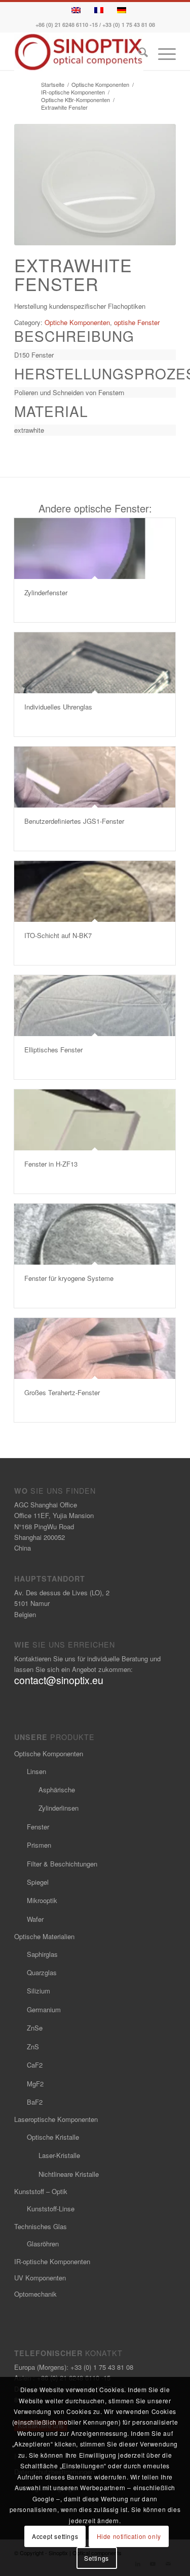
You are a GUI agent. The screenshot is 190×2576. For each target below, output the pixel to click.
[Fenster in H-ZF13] (95, 1120)
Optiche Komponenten (77, 322)
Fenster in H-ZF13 (51, 1164)
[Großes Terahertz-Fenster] (95, 1348)
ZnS (33, 2047)
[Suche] (138, 54)
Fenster (38, 1827)
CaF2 (35, 2065)
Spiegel (38, 1882)
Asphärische (57, 1790)
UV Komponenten (40, 2278)
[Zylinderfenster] (95, 549)
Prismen (39, 1845)
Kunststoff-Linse (51, 2209)
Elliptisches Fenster (53, 1050)
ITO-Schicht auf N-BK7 (58, 935)
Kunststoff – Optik (41, 2191)
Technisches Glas (41, 2226)
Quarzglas (42, 1972)
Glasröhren (43, 2244)
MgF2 (35, 2084)
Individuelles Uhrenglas (58, 707)
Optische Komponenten (49, 1753)
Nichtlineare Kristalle (69, 2174)
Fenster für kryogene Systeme (69, 1278)
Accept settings (55, 2536)
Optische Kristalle (53, 2137)
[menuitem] (138, 54)
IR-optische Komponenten (52, 2261)
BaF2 (35, 2102)
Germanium (44, 2009)
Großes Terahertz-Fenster (62, 1392)
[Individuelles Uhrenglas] (95, 663)
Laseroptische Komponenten (56, 2119)
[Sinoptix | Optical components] (79, 52)
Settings (97, 2558)
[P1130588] (95, 185)
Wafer (35, 1919)
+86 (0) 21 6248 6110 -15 (67, 25)
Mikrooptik (42, 1900)
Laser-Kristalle (59, 2155)
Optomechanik (35, 2294)
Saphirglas (42, 1954)
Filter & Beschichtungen (62, 1864)
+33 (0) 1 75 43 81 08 (129, 25)
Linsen (36, 1771)
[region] (95, 355)
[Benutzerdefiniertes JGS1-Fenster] (95, 777)
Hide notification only (129, 2536)
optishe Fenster (137, 322)
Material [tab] (51, 411)
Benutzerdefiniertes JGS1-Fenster (74, 821)
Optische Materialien (44, 1936)
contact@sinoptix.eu (59, 1680)
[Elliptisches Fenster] (95, 1006)
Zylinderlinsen (59, 1808)
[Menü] (162, 54)
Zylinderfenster (46, 592)
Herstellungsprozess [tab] (95, 374)
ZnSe (35, 2028)
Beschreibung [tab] (74, 336)
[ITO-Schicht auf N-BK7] (95, 891)
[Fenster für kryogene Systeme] (95, 1234)
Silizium (39, 1991)
